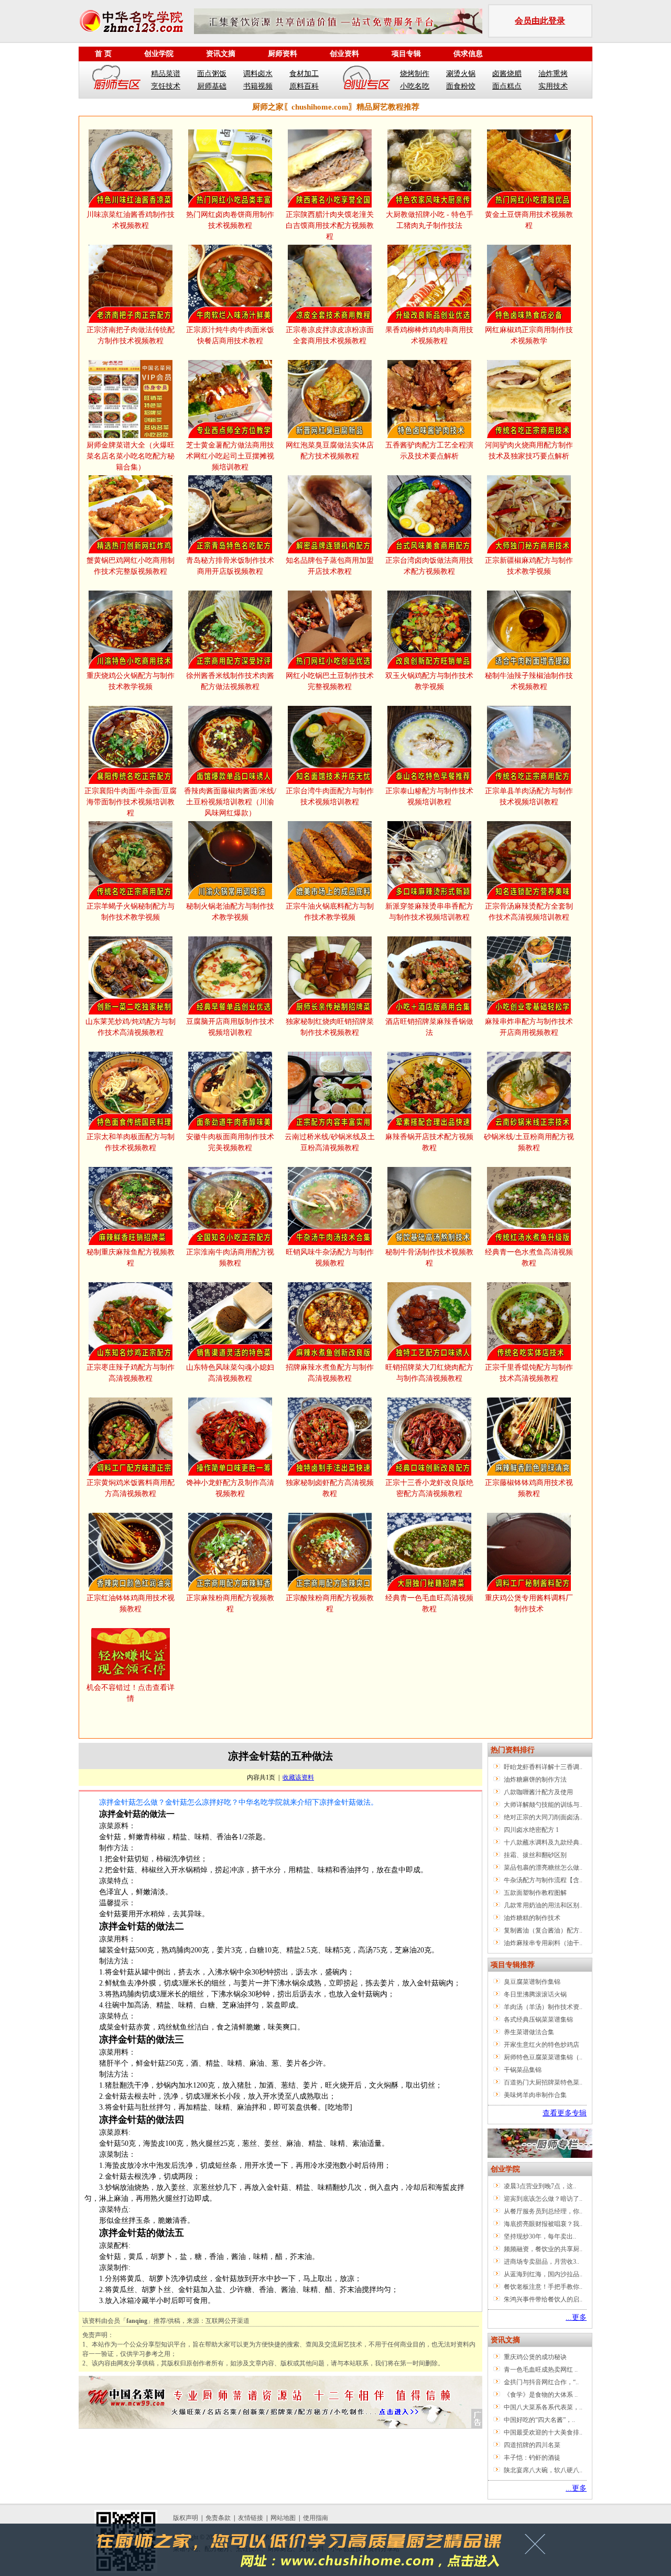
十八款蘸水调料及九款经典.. (543, 1842)
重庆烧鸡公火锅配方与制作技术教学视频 (131, 681)
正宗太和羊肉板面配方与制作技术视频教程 (131, 1142)
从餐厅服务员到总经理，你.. (543, 2211)
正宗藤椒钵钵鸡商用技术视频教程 (529, 1488)
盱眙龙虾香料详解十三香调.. (543, 1767)
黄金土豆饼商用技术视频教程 (529, 220)
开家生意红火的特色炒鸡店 (542, 2045)
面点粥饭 (212, 74)
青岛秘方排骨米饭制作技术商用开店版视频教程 (230, 566)
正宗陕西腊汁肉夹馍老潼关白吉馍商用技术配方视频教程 (330, 226)
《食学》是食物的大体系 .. (541, 2395)
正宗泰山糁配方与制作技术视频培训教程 (429, 796)
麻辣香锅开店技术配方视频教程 (429, 1142)
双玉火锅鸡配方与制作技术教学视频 (429, 681)
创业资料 (344, 54)
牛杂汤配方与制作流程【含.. (543, 1880)
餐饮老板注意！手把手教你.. (543, 2287)
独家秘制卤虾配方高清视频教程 (330, 1488)
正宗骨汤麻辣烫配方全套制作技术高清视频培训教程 (529, 912)
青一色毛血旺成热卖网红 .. (541, 2370)
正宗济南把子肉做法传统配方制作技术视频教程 (131, 335)
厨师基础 (212, 86)
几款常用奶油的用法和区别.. (543, 1905)
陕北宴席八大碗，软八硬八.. (543, 2470)
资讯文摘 (221, 54)
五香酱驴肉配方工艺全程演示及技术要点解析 (429, 451)
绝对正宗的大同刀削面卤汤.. (543, 1817)
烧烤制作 (415, 74)
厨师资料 (283, 54)
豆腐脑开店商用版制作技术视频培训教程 (230, 1027)
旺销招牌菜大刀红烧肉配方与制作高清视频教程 (429, 1373)
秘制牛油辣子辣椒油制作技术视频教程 (529, 681)
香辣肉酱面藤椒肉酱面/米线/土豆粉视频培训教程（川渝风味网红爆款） (230, 802)
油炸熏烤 (553, 74)
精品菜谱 (166, 74)
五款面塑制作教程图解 (535, 1893)
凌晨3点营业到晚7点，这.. (540, 2186)
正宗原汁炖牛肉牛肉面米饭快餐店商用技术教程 (230, 335)
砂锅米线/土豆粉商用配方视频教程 (529, 1142)
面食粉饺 (461, 86)
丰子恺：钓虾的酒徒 (532, 2458)
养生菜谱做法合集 (529, 2032)
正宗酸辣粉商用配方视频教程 (330, 1603)
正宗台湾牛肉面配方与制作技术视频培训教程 (330, 796)
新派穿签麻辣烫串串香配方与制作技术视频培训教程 (429, 912)
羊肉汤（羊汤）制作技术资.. (543, 2007)
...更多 (576, 2317)
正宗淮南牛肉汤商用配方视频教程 (230, 1258)
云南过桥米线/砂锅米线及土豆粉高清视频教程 (330, 1142)
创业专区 (366, 80)
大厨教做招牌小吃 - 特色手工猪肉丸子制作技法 (430, 220)
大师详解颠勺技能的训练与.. (543, 1805)
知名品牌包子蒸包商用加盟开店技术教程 (330, 566)
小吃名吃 (415, 86)
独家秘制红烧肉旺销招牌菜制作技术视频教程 (330, 1027)
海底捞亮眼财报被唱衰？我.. (543, 2224)
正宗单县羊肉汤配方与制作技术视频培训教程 (529, 796)
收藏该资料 (298, 1777)
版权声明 (186, 2518)
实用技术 (553, 86)
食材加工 (304, 74)
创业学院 (159, 54)
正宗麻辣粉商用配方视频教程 (230, 1603)
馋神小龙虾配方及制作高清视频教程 (230, 1488)
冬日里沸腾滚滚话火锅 (535, 1994)
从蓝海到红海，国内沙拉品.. (543, 2274)
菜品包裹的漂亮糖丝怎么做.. (543, 1868)
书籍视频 (258, 86)
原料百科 (304, 86)
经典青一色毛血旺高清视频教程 (429, 1603)
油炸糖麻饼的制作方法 (535, 1780)
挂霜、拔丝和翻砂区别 (535, 1855)
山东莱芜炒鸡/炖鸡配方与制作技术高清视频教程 (131, 1027)
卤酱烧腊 (507, 74)
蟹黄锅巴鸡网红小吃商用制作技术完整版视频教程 (131, 566)
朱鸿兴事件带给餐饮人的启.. (543, 2299)
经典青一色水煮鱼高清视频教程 (529, 1258)
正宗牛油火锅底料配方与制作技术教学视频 (330, 912)
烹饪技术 (166, 86)
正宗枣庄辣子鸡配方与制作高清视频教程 (131, 1373)
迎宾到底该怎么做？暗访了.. (543, 2199)
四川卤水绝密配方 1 (531, 1830)
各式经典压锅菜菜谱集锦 (538, 2020)
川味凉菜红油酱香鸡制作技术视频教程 (131, 220)
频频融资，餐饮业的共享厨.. (543, 2249)
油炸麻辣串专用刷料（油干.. (543, 1943)
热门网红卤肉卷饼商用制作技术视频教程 (230, 220)
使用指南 (316, 2518)
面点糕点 (507, 86)
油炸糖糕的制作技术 (532, 1918)
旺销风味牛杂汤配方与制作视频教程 (330, 1258)
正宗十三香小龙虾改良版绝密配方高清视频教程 (429, 1488)
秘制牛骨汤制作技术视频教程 (429, 1258)
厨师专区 (117, 80)
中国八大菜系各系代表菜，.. (543, 2407)
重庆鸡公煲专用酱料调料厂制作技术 (529, 1603)
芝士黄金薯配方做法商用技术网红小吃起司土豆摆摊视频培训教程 (230, 456)
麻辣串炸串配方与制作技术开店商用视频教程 (529, 1027)
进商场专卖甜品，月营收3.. (542, 2262)
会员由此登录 (540, 21)
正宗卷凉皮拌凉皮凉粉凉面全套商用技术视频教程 (330, 335)
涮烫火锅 (461, 74)
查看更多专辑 (565, 2113)
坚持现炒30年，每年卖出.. (540, 2236)
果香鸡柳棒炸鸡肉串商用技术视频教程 (429, 335)
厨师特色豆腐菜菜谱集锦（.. (543, 2057)
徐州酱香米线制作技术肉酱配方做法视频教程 (230, 681)
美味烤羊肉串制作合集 (535, 2095)
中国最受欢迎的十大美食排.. (543, 2432)
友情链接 (251, 2518)
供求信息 (468, 54)
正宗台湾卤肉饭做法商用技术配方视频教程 (429, 566)
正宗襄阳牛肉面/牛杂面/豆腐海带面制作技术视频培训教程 (131, 802)
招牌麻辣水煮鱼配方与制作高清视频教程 (330, 1373)
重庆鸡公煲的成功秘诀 (535, 2357)
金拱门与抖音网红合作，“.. (541, 2382)
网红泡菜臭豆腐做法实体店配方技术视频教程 (330, 451)
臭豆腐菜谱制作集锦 (532, 1982)
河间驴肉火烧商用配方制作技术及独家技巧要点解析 (529, 451)
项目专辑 (406, 54)
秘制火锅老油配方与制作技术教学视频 (230, 912)
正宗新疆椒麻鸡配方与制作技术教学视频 (529, 566)
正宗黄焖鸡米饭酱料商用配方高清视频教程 (131, 1488)
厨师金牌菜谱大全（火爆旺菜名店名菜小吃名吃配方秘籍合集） (131, 456)
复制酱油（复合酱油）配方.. (543, 1930)
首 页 (103, 54)
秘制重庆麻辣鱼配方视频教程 (131, 1258)
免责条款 (218, 2518)
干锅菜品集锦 (523, 2070)
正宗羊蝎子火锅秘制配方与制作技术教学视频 (131, 912)
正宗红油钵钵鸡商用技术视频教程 (131, 1603)
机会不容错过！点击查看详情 (131, 1693)
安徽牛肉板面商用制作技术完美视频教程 (230, 1142)
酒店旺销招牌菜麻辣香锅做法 (429, 1027)
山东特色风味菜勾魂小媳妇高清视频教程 (230, 1373)
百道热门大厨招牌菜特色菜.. (543, 2082)
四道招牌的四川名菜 (532, 2445)
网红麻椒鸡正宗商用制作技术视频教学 (529, 335)
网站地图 (283, 2518)
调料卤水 (258, 74)
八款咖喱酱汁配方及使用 (538, 1792)
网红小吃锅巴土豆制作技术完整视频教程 (330, 681)
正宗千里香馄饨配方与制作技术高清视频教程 (529, 1373)
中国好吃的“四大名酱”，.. (539, 2420)
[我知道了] (538, 2548)
